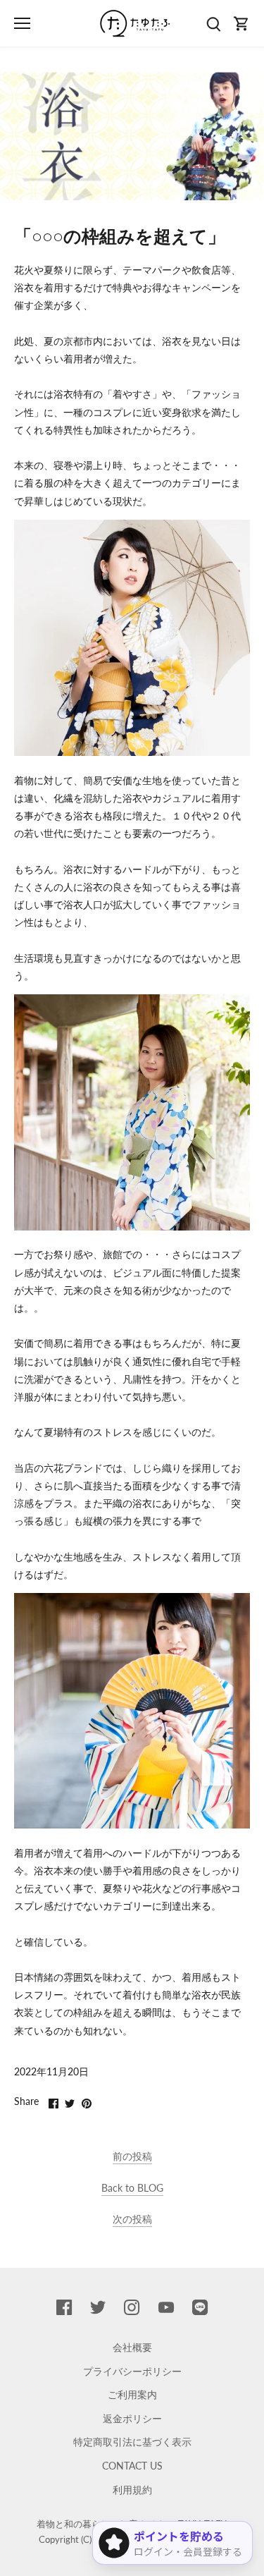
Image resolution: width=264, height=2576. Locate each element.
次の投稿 (132, 2219)
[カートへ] (241, 24)
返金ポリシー (132, 2418)
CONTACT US (132, 2466)
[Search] (213, 24)
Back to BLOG (132, 2188)
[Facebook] (64, 2307)
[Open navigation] (22, 23)
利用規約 (132, 2490)
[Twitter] (98, 2307)
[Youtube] (166, 2307)
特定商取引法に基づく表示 (132, 2442)
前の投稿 (132, 2156)
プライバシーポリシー (132, 2371)
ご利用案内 (132, 2394)
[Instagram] (132, 2307)
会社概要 (132, 2347)
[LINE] (200, 2307)
